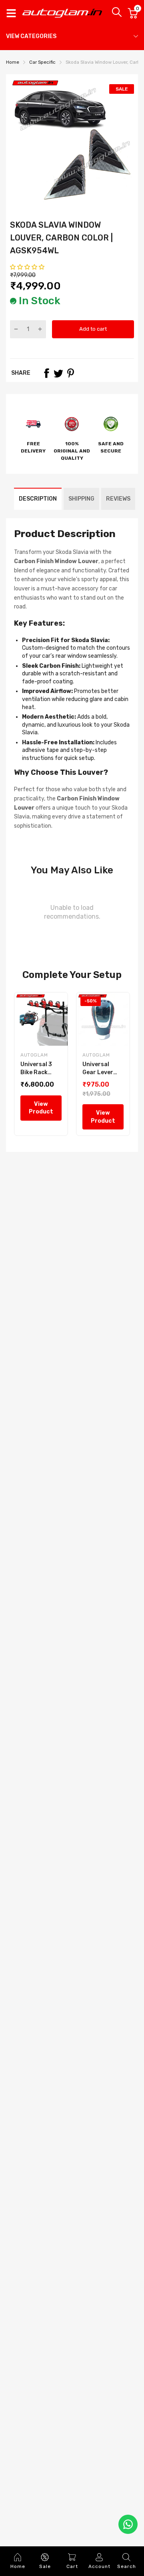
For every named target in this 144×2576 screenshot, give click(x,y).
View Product (41, 1108)
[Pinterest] (70, 373)
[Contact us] (128, 2524)
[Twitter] (58, 373)
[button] (28, 267)
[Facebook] (46, 373)
